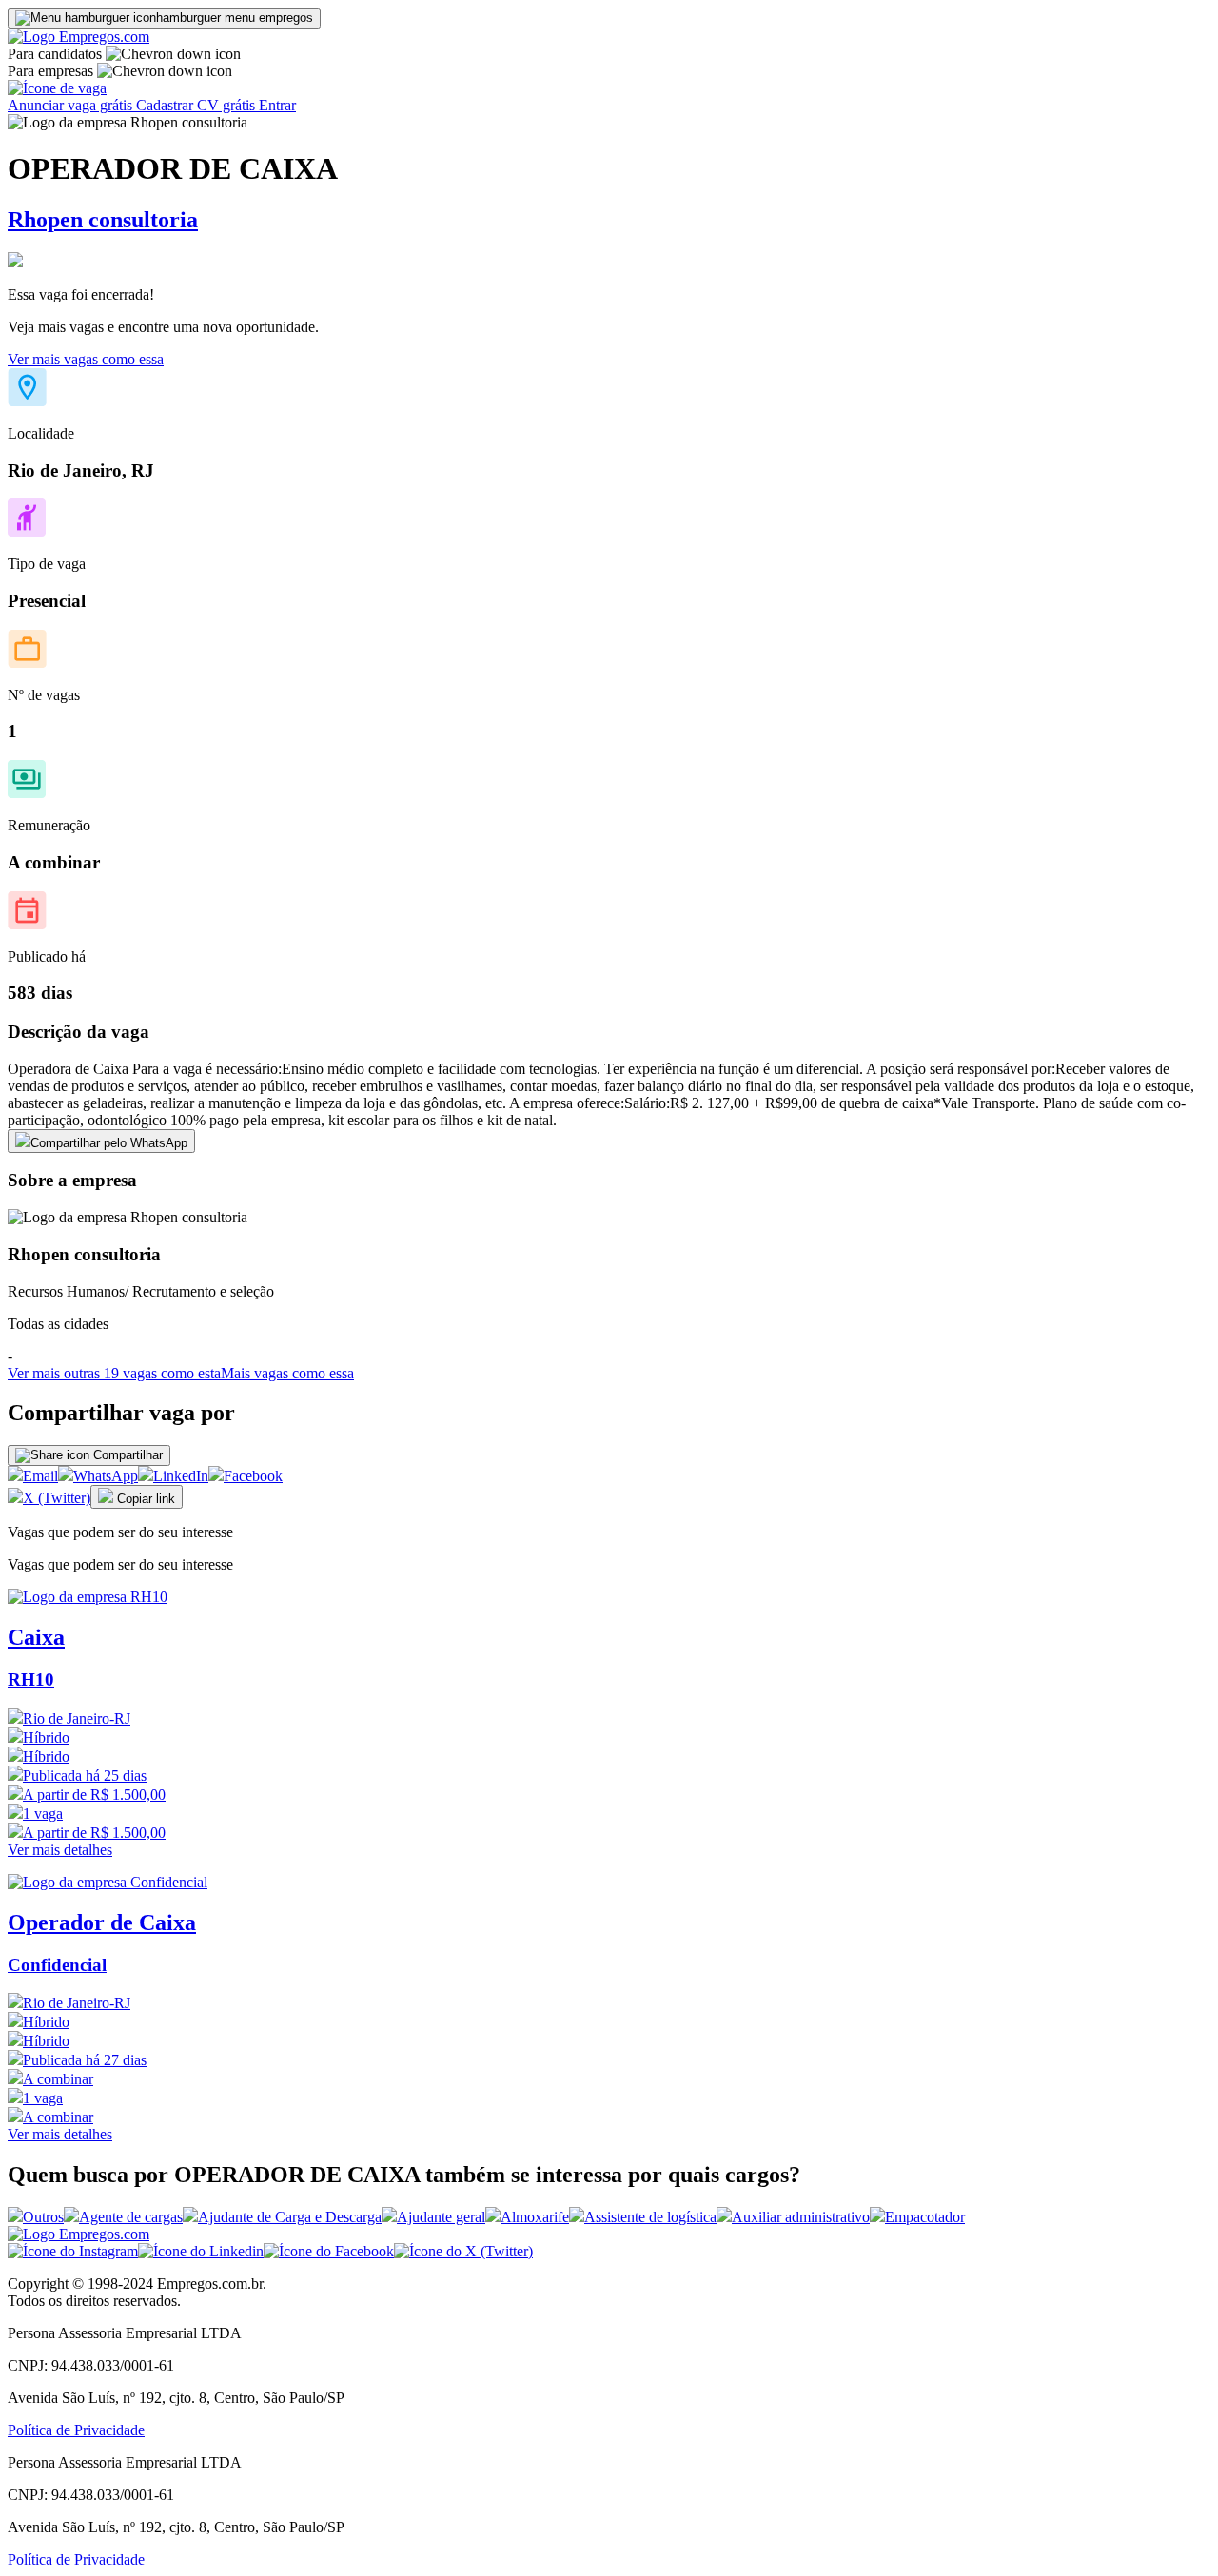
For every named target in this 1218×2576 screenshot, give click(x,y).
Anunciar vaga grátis (72, 105)
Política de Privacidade (76, 2430)
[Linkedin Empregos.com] (201, 2251)
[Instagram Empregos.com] (73, 2251)
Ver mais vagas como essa (86, 359)
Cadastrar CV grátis (197, 105)
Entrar (277, 105)
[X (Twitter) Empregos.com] (463, 2251)
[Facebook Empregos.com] (329, 2251)
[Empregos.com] (79, 37)
